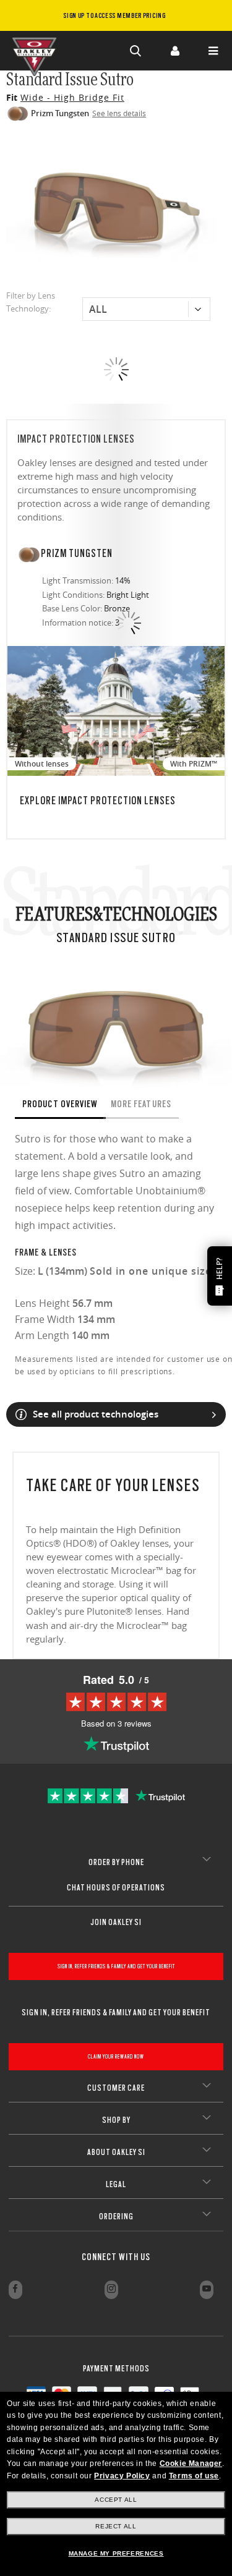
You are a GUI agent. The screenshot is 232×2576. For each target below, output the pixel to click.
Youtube (207, 2290)
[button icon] (136, 51)
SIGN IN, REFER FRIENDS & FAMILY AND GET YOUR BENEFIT (116, 1966)
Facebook (15, 2290)
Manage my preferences (116, 2553)
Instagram (111, 2290)
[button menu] (213, 51)
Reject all (116, 2526)
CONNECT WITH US (116, 2257)
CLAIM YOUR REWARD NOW (116, 2056)
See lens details (119, 113)
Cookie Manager (191, 2463)
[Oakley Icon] (37, 51)
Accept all (116, 2500)
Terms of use (194, 2476)
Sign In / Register (174, 51)
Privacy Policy (122, 2476)
